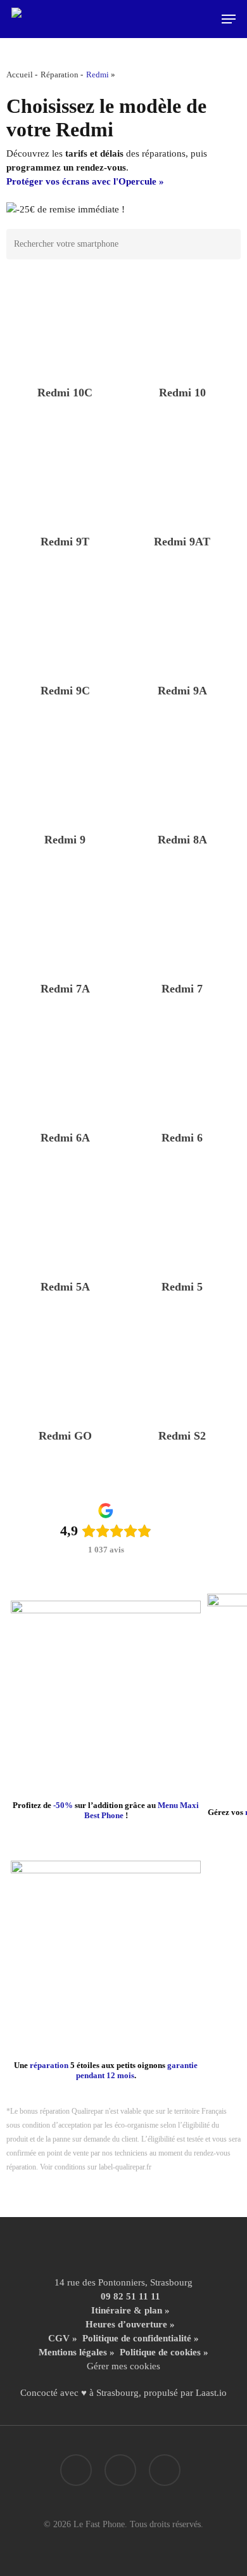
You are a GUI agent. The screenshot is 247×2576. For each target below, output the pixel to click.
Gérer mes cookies (123, 2366)
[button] (229, 19)
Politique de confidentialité (137, 2338)
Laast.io (211, 2393)
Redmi (98, 75)
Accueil (20, 75)
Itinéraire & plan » (130, 2310)
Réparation (60, 75)
